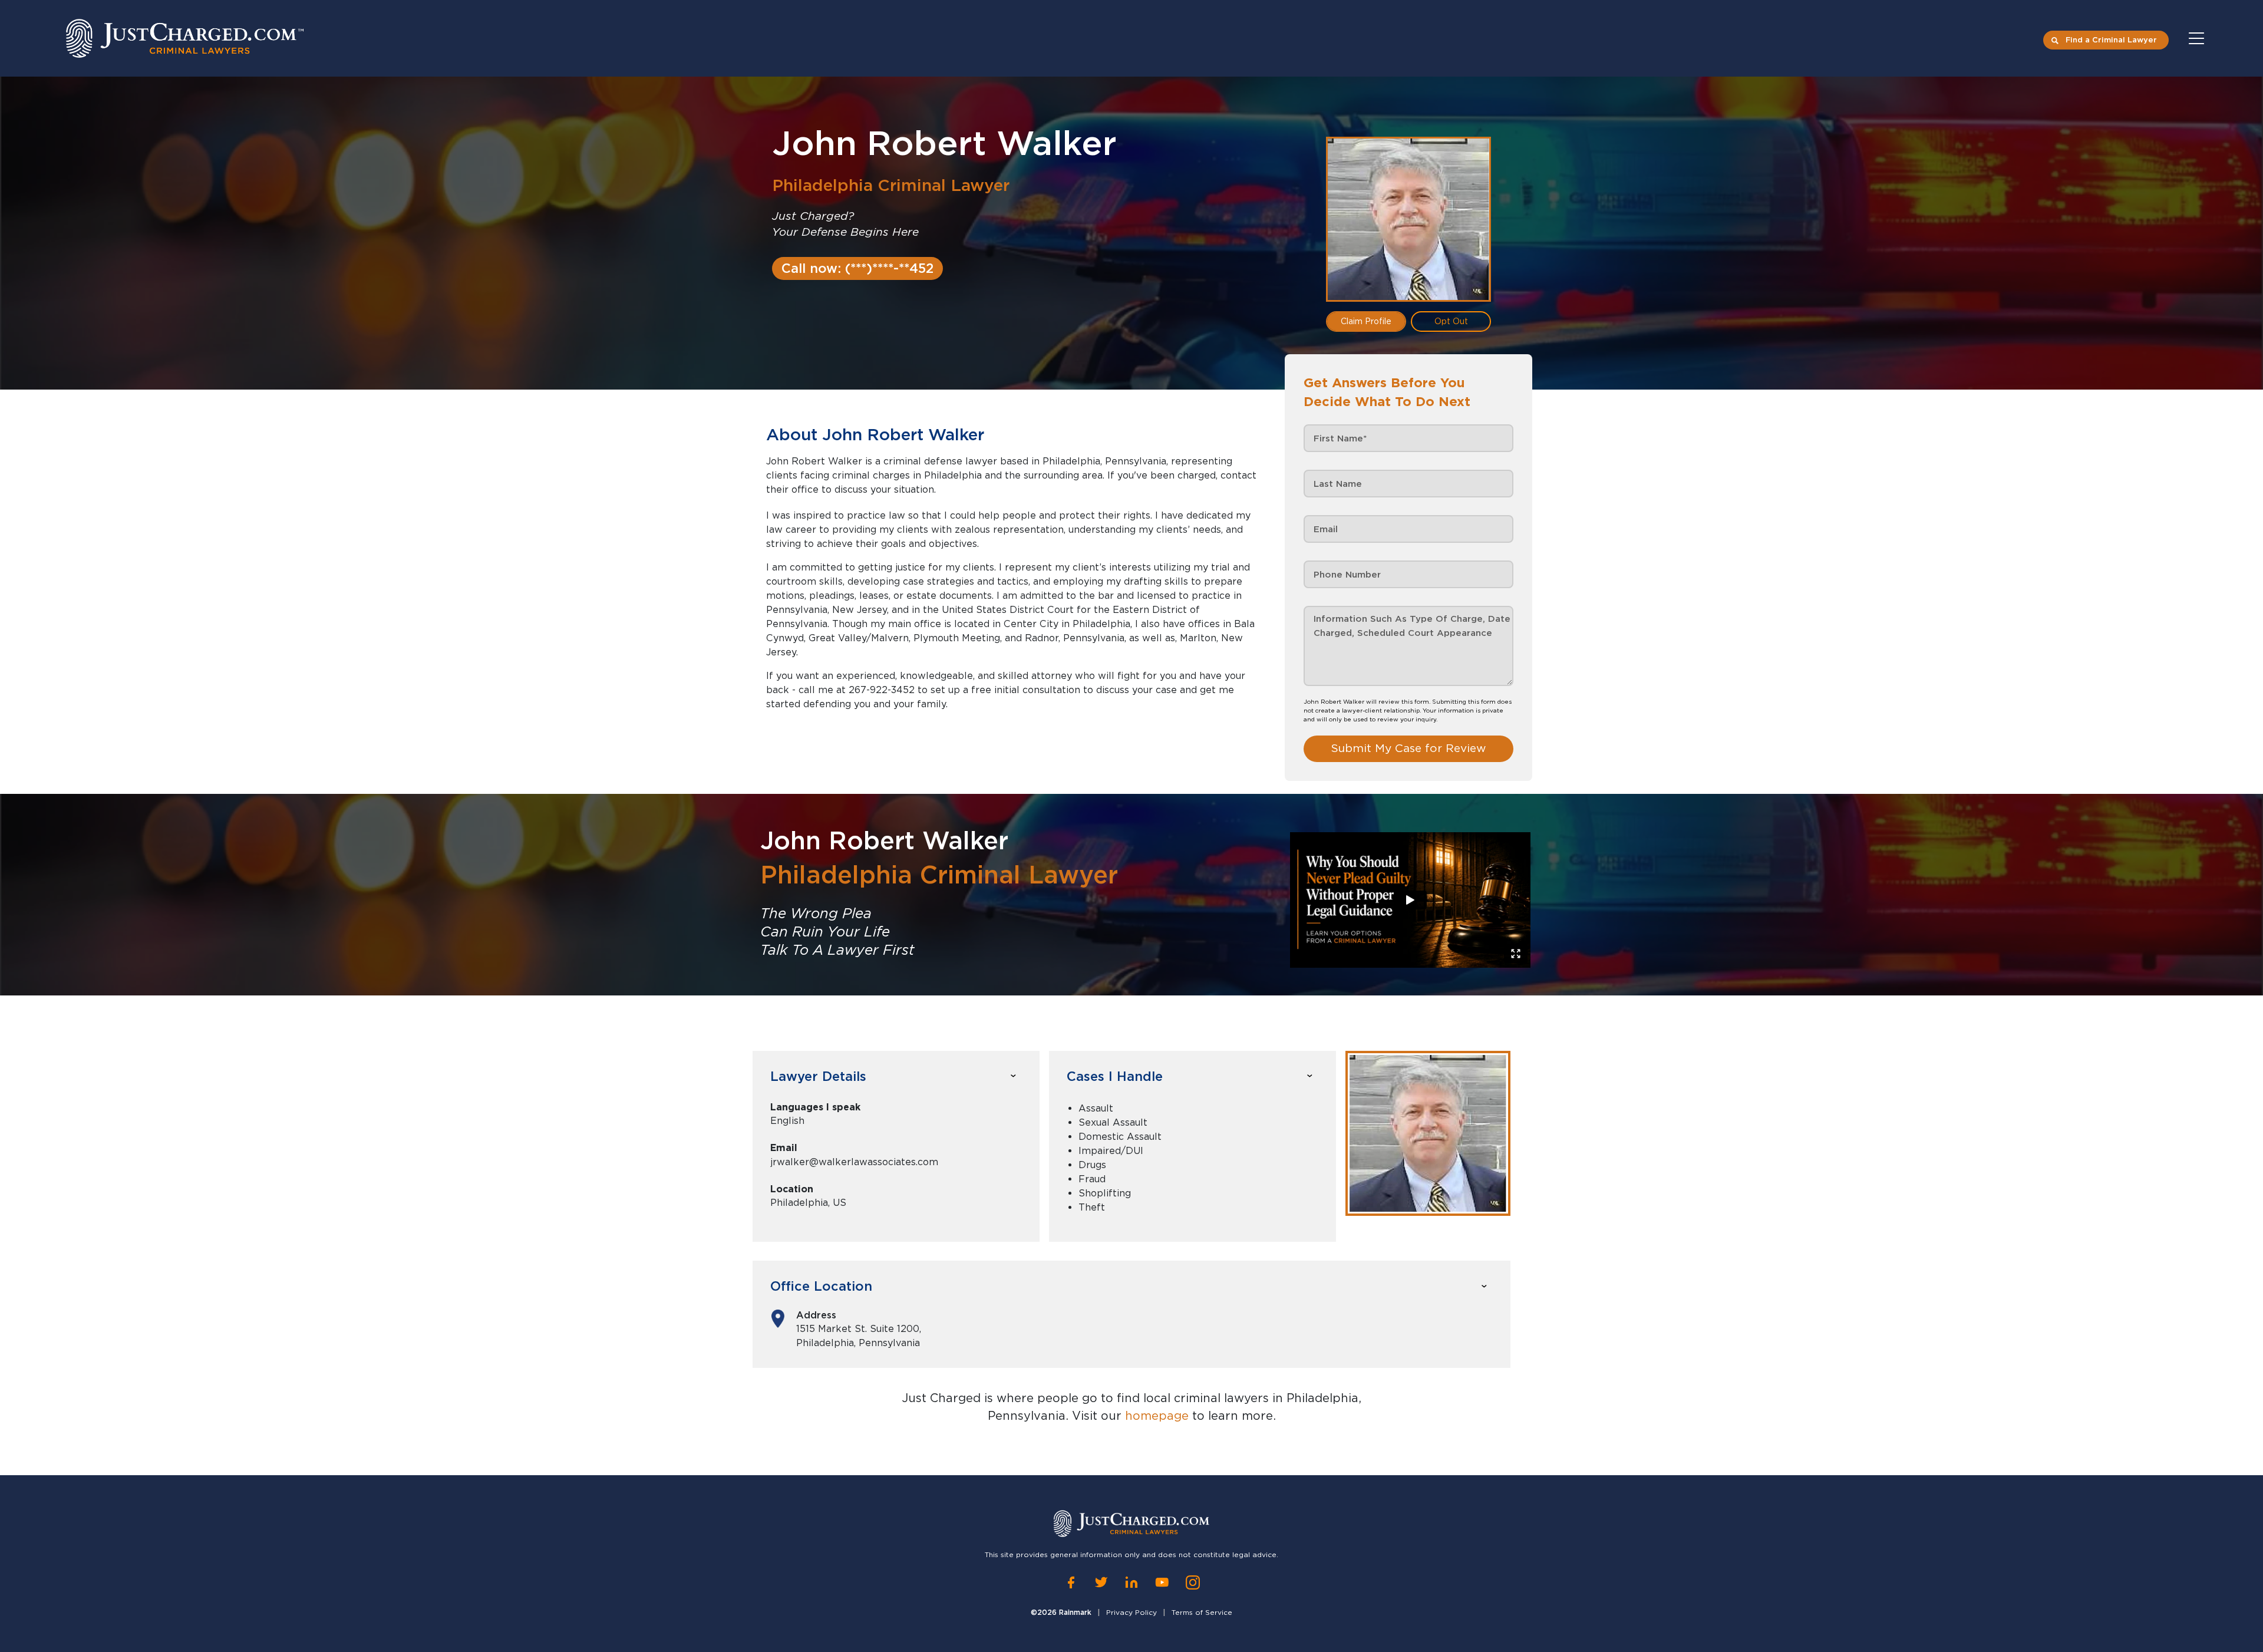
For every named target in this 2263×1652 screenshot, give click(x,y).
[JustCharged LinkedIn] (1131, 1582)
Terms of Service (1202, 1612)
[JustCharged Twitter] (1101, 1582)
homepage (1157, 1416)
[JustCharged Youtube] (1162, 1582)
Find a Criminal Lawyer (2111, 40)
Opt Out (1451, 321)
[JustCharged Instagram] (1193, 1582)
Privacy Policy (1131, 1612)
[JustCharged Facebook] (1071, 1582)
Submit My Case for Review (1408, 748)
